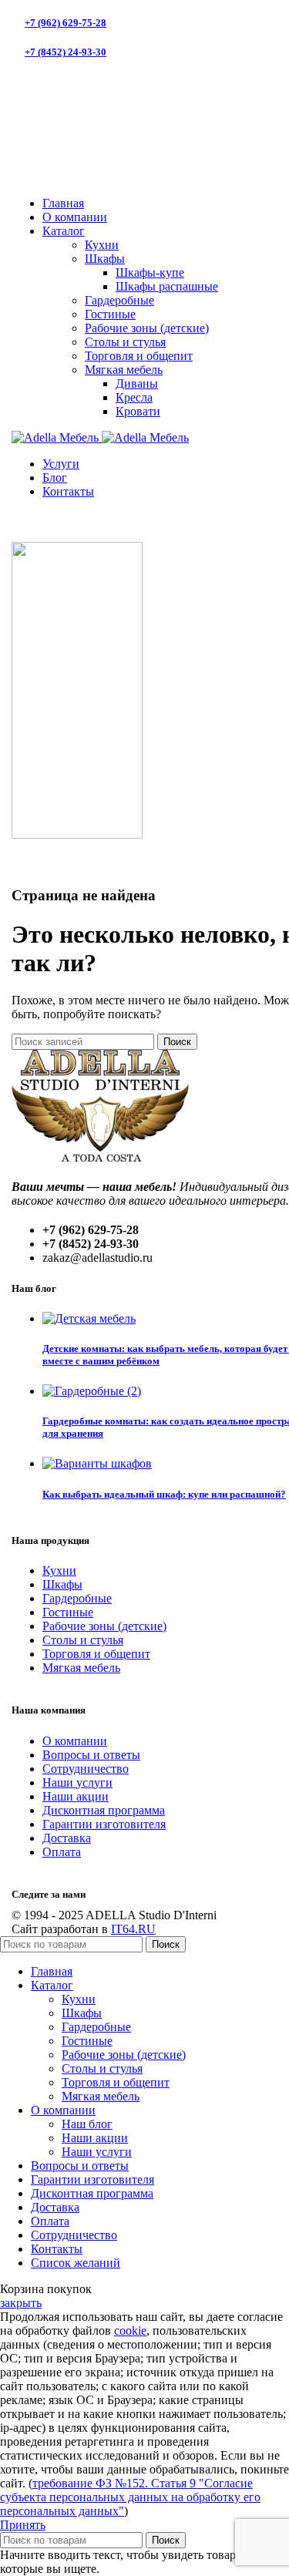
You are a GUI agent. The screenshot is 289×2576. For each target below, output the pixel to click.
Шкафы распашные (167, 286)
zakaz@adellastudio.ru (77, 130)
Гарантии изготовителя (104, 1824)
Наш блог (87, 2124)
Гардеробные (119, 300)
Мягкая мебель (124, 370)
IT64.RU (133, 1929)
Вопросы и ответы (91, 1755)
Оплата (62, 1852)
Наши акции (76, 1796)
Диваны (137, 383)
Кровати (138, 411)
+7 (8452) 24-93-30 (66, 52)
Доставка (67, 1838)
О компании (75, 1741)
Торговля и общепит (139, 356)
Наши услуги (77, 1782)
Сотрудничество (86, 1769)
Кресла (134, 397)
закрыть (21, 2303)
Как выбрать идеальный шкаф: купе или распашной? (164, 1494)
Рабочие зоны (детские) (147, 328)
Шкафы (105, 259)
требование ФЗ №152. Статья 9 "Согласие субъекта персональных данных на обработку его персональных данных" (130, 2497)
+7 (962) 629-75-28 (66, 23)
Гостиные (110, 314)
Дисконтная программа (104, 1810)
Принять (23, 2525)
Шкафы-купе (150, 272)
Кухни (102, 245)
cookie (130, 2331)
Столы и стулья (125, 342)
